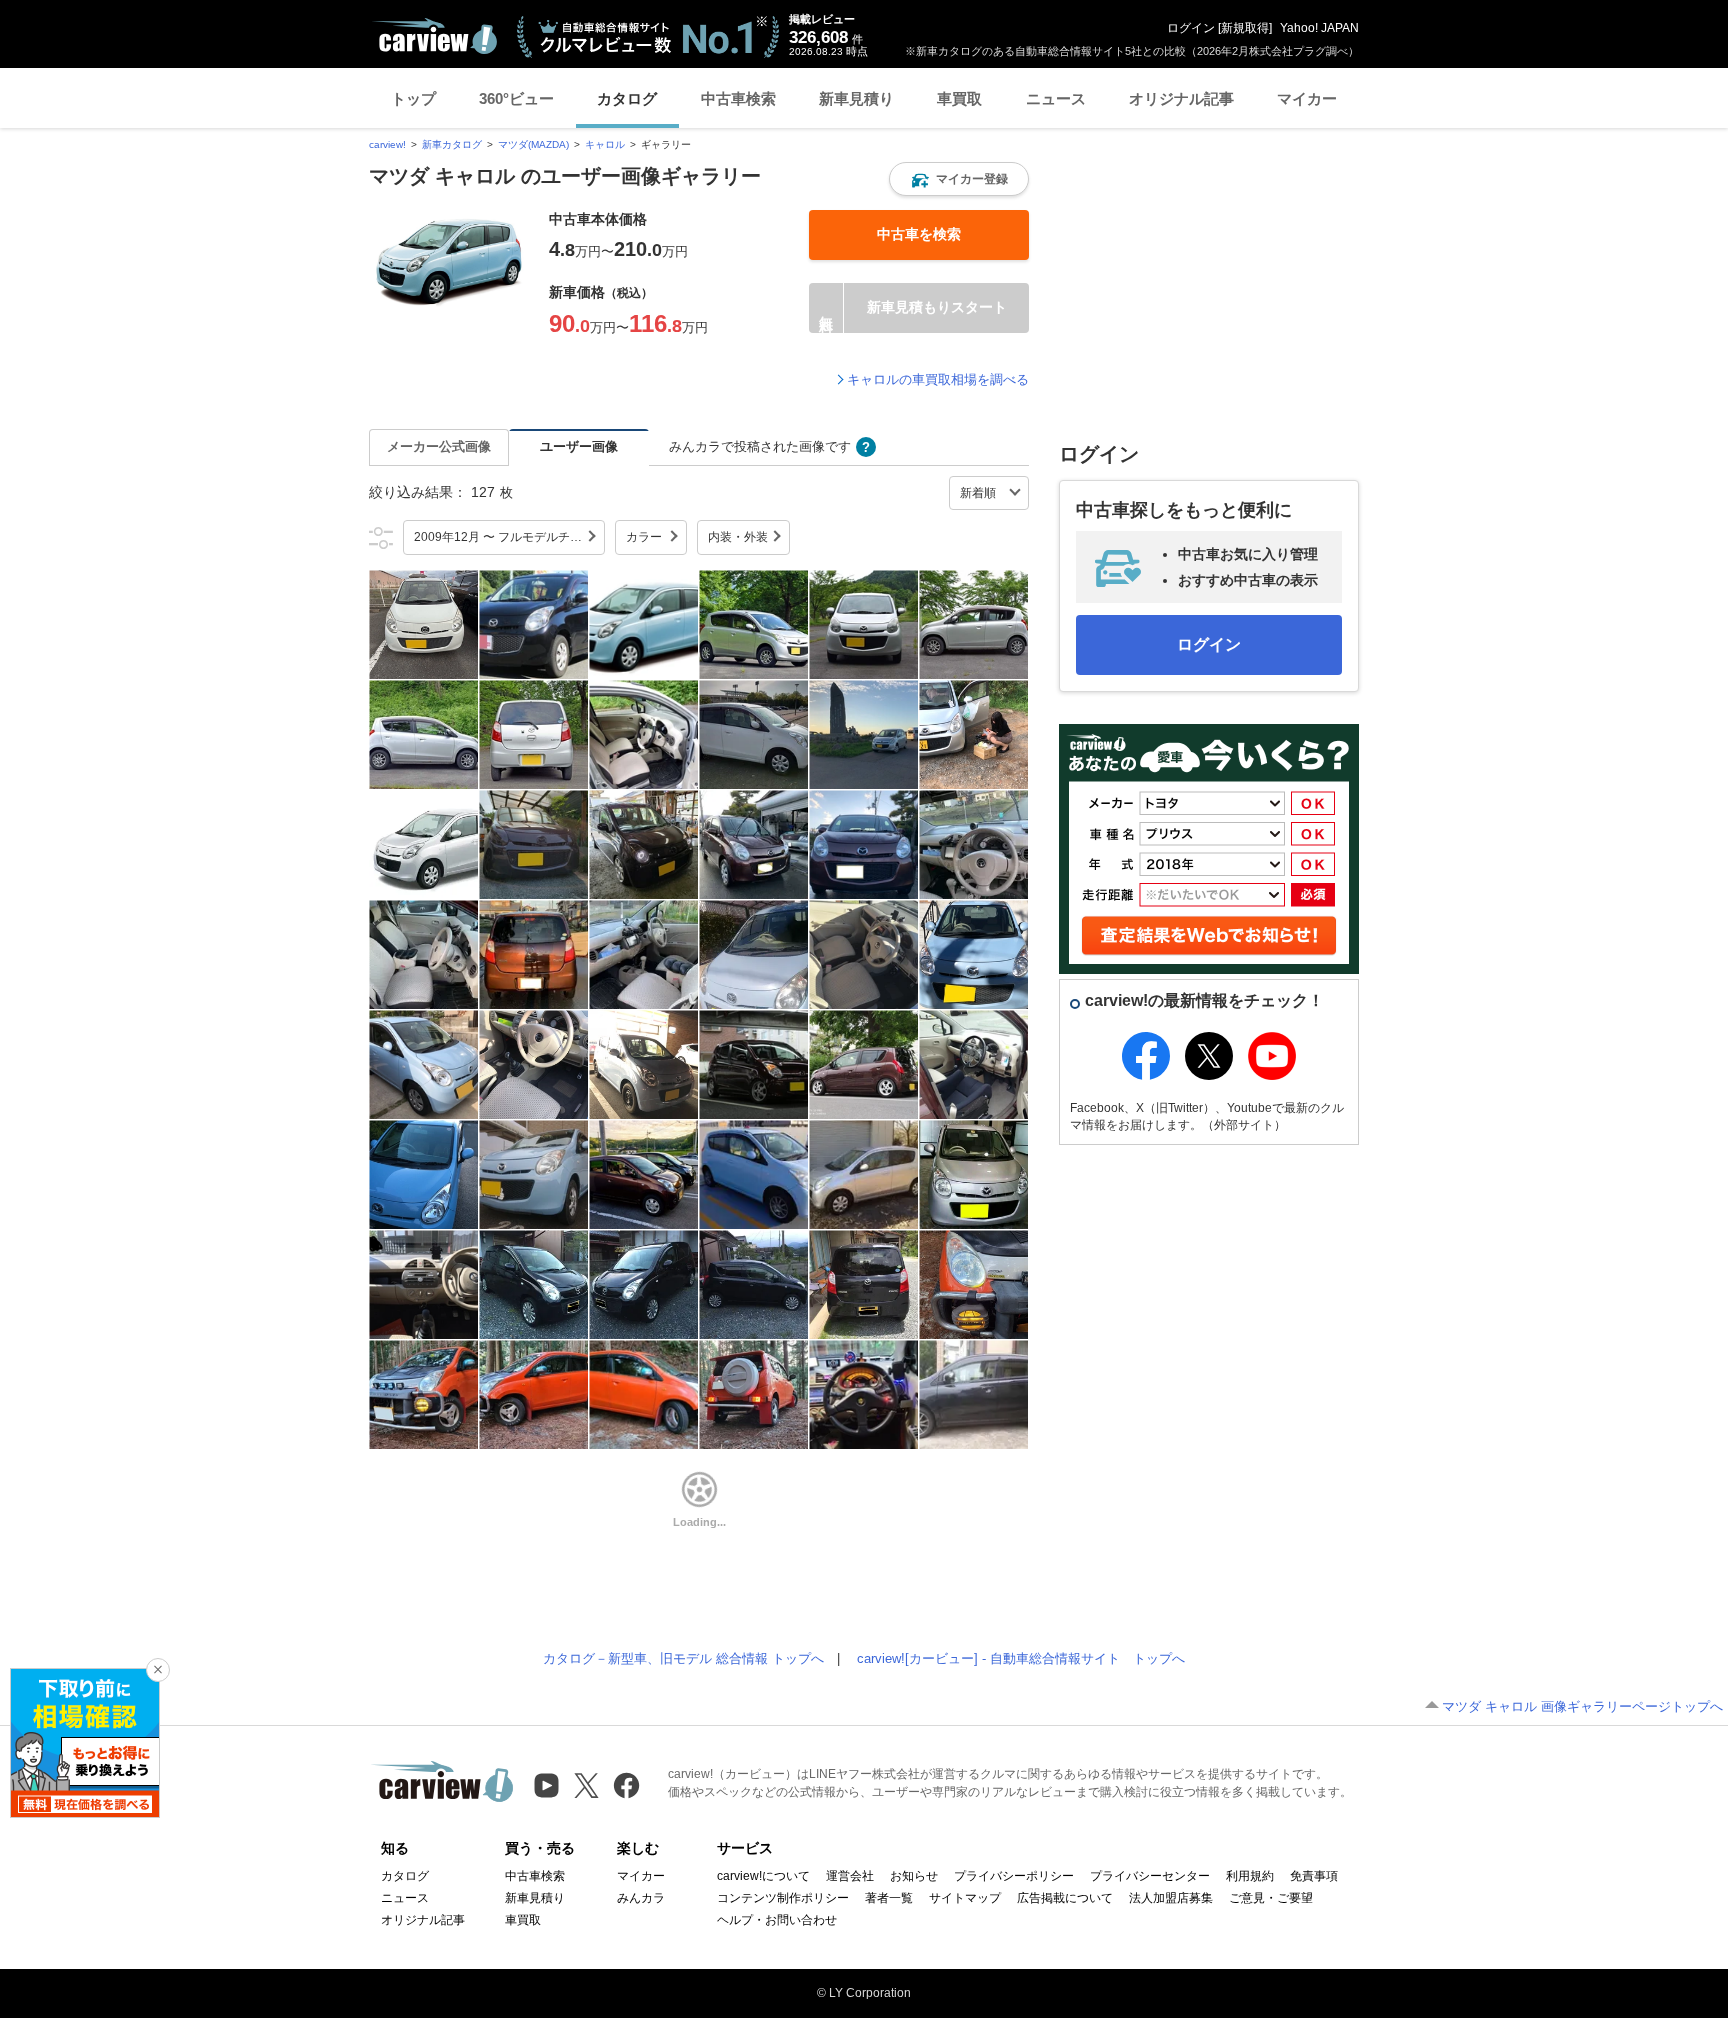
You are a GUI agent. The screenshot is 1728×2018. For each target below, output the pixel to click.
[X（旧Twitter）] (586, 1785)
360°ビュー (516, 98)
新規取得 (1245, 28)
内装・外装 (738, 537)
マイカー (1307, 98)
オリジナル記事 (1181, 98)
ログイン (1191, 28)
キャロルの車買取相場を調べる (938, 379)
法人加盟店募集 (1171, 1898)
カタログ (627, 98)
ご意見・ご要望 (1271, 1898)
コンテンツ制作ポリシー (783, 1898)
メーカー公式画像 (439, 446)
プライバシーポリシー (1014, 1876)
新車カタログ (452, 144)
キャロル (605, 144)
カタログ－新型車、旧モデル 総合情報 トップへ (683, 1658)
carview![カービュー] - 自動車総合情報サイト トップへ (1021, 1658)
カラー (644, 537)
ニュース (1056, 98)
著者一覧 (889, 1898)
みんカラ (641, 1898)
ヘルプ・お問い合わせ (777, 1920)
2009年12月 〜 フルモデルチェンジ (509, 537)
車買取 (959, 98)
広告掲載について (1065, 1898)
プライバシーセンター (1150, 1876)
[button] (959, 179)
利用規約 (1250, 1876)
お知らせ (914, 1876)
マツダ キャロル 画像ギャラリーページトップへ (1582, 1706)
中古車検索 (738, 98)
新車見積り (856, 98)
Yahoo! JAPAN (1319, 28)
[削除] (158, 1670)
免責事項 (1314, 1876)
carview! (387, 144)
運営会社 (850, 1876)
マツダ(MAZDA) (533, 144)
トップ (413, 98)
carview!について (763, 1876)
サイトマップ (965, 1898)
